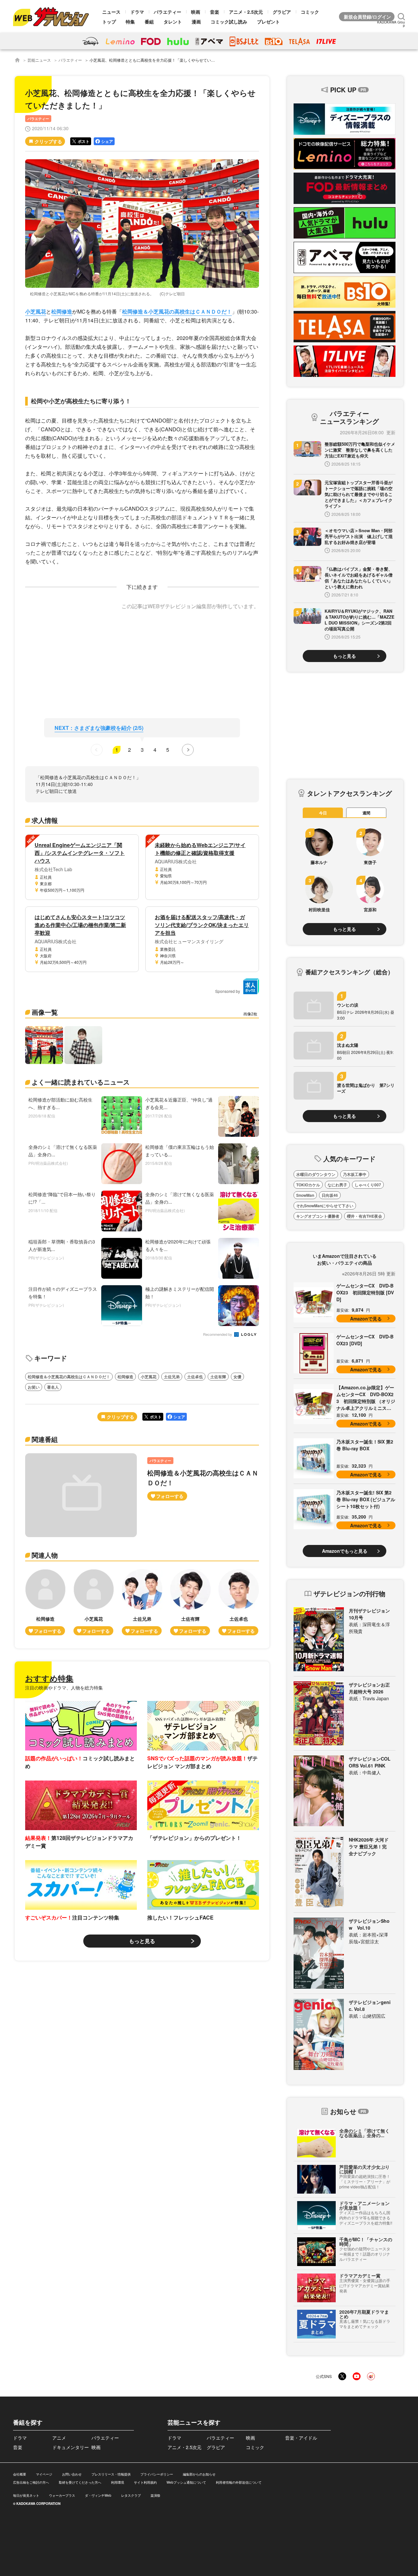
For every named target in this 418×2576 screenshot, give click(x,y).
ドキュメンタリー (71, 2447)
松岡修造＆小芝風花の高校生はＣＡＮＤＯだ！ (177, 311)
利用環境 (118, 2482)
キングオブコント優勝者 (318, 1216)
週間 (366, 813)
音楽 (215, 12)
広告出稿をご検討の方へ (31, 2482)
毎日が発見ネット (26, 2495)
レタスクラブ (131, 2495)
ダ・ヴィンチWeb (98, 2495)
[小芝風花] (94, 1602)
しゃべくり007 (368, 1185)
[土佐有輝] (190, 1602)
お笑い (34, 1387)
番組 (149, 22)
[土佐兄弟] (142, 1602)
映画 (196, 12)
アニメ (59, 2438)
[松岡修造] (45, 1602)
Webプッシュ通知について (186, 2482)
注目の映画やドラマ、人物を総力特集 (64, 1688)
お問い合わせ (72, 2474)
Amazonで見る (366, 1319)
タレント (173, 22)
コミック (310, 12)
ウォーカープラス (62, 2495)
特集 (130, 22)
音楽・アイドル (301, 2438)
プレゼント (268, 22)
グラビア (282, 12)
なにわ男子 (337, 1185)
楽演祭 (155, 2495)
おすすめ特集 (49, 1678)
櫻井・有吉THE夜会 (364, 1216)
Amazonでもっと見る (345, 1551)
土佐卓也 (195, 1377)
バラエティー (168, 12)
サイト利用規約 (145, 2482)
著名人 (53, 1387)
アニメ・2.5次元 (246, 12)
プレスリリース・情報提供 (111, 2474)
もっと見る (142, 1941)
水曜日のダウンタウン (316, 1174)
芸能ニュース (39, 60)
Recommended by (218, 1335)
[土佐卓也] (239, 1602)
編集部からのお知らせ (199, 2474)
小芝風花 (36, 311)
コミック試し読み (229, 22)
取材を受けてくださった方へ (80, 2482)
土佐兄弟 (172, 1377)
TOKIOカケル (308, 1185)
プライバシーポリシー (157, 2474)
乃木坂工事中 (355, 1174)
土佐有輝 (218, 1377)
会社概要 (20, 2474)
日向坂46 (330, 1195)
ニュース (111, 12)
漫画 (196, 22)
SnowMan (305, 1195)
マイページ (44, 2474)
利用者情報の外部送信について (239, 2482)
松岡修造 (62, 311)
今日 (323, 813)
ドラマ (137, 12)
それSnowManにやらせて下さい (325, 1206)
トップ (109, 22)
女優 (237, 1377)
